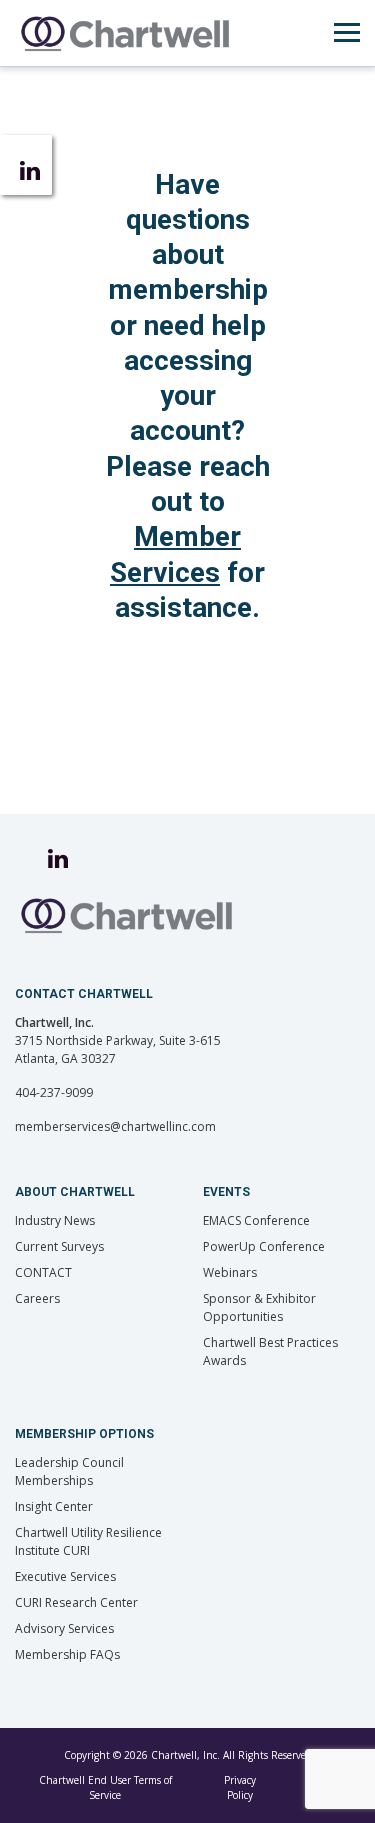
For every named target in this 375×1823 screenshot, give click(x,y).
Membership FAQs (67, 1654)
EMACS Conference (256, 1220)
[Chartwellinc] (125, 33)
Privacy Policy (240, 1787)
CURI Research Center (76, 1602)
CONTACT (43, 1272)
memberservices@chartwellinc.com (115, 1126)
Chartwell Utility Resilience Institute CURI (88, 1541)
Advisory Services (64, 1628)
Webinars (230, 1272)
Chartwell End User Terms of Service (105, 1787)
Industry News (55, 1220)
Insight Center (54, 1506)
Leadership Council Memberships (69, 1471)
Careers (37, 1298)
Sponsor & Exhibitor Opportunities (259, 1307)
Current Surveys (59, 1246)
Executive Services (65, 1576)
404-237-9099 (54, 1092)
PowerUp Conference (264, 1246)
